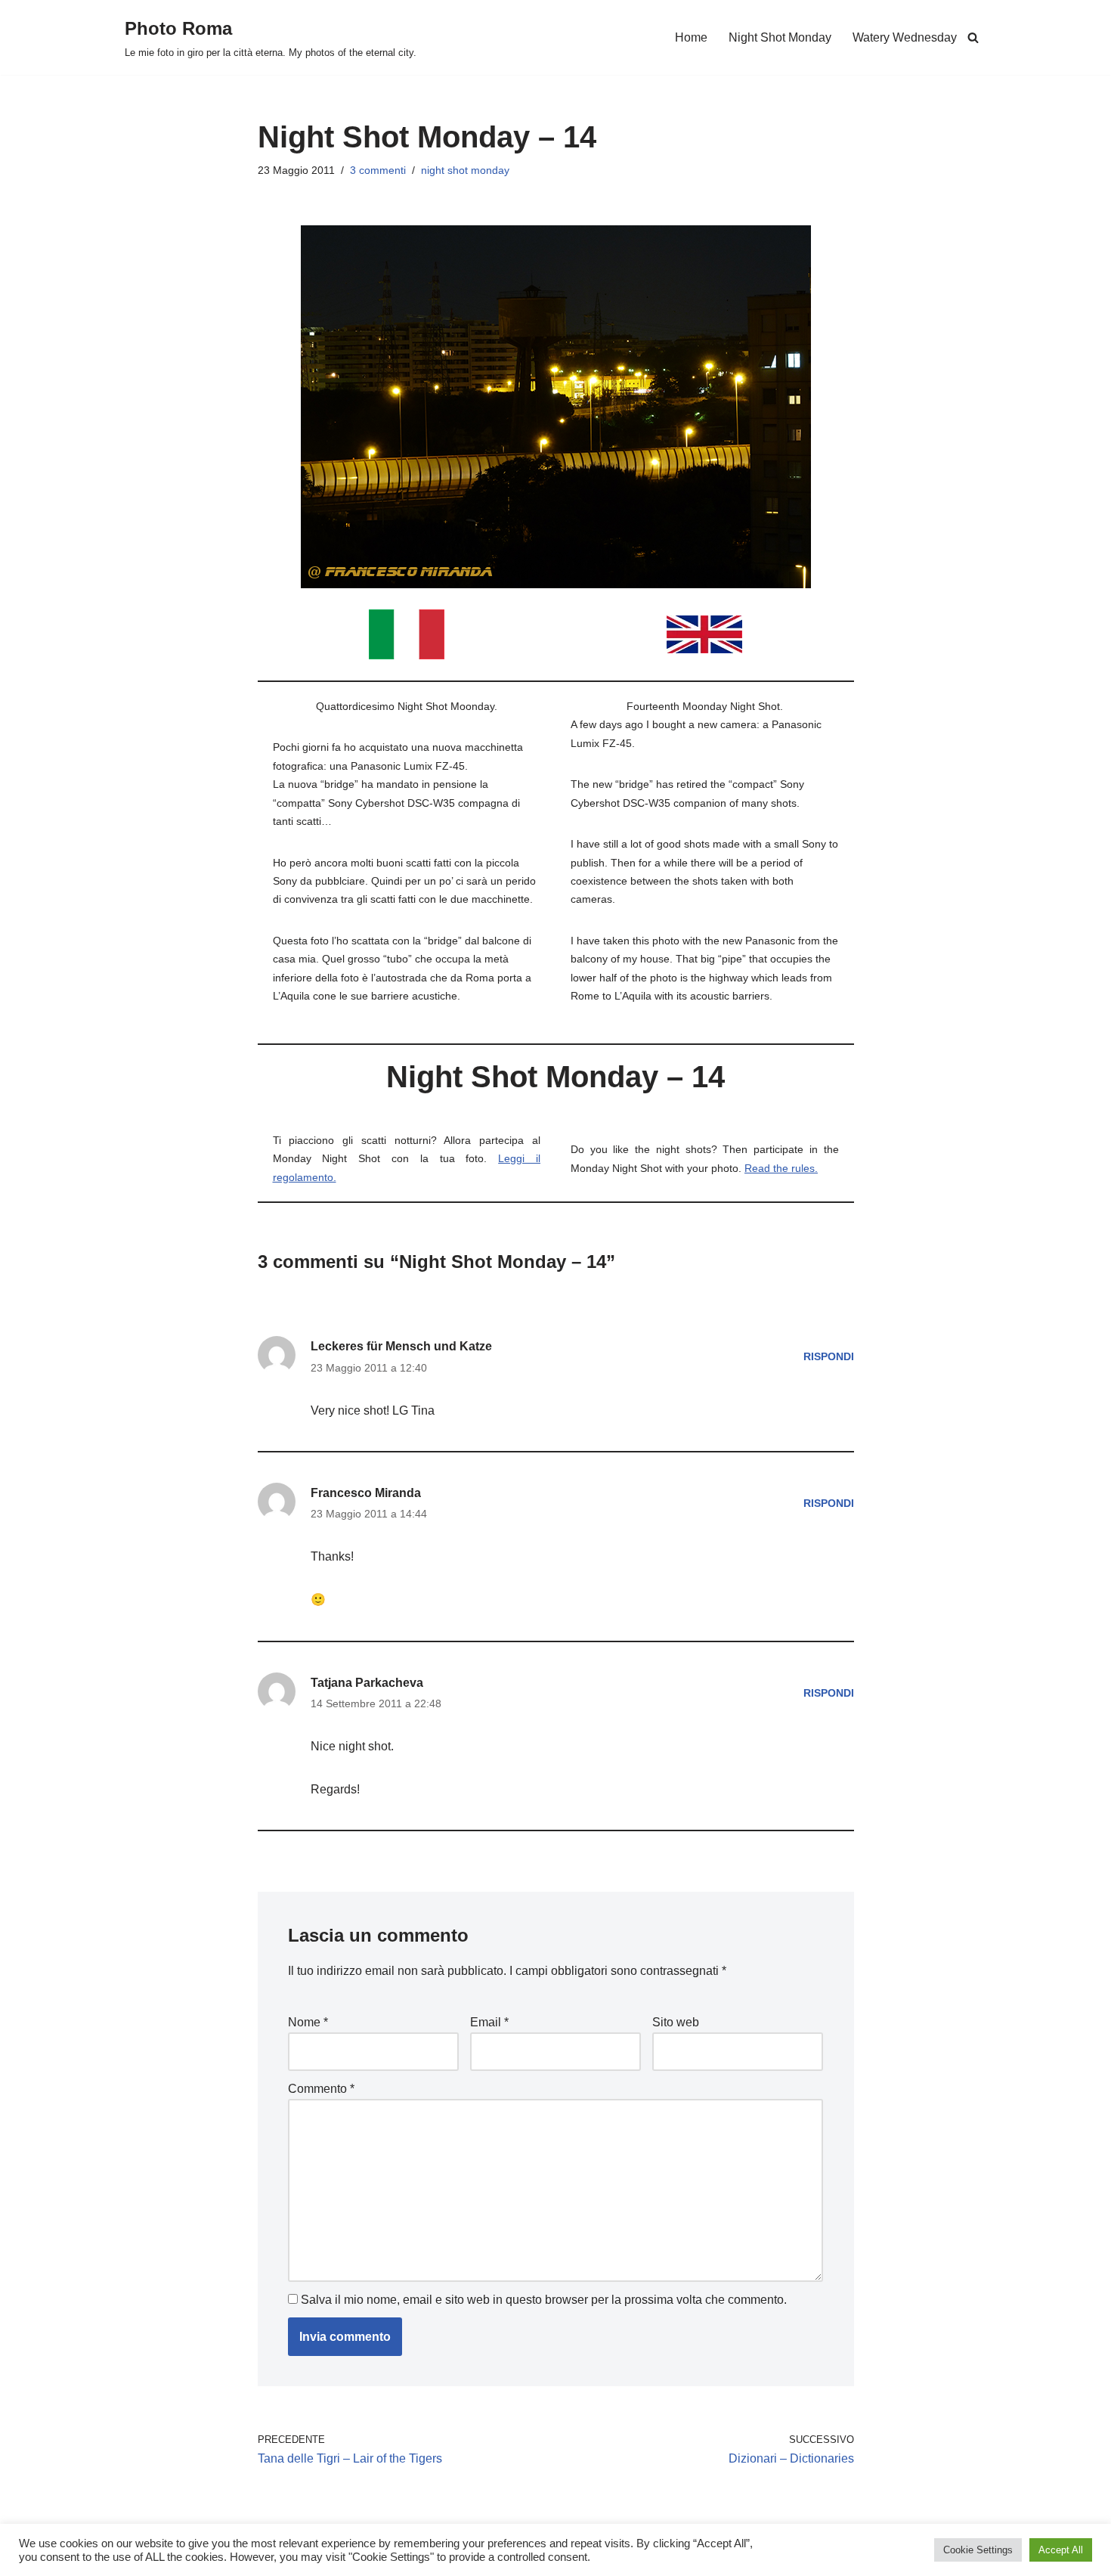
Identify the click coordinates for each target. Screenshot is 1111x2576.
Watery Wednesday (905, 37)
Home (691, 37)
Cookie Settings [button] (978, 2550)
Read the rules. (781, 1168)
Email (489, 2022)
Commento (321, 2089)
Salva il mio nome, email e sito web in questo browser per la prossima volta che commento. (544, 2300)
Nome (308, 2022)
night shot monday (465, 170)
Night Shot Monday (780, 37)
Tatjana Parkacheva (367, 1683)
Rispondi (829, 1356)
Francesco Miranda (366, 1493)
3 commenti (378, 170)
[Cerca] (973, 37)
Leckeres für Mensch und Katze (401, 1346)
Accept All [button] (1061, 2550)
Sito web (676, 2022)
